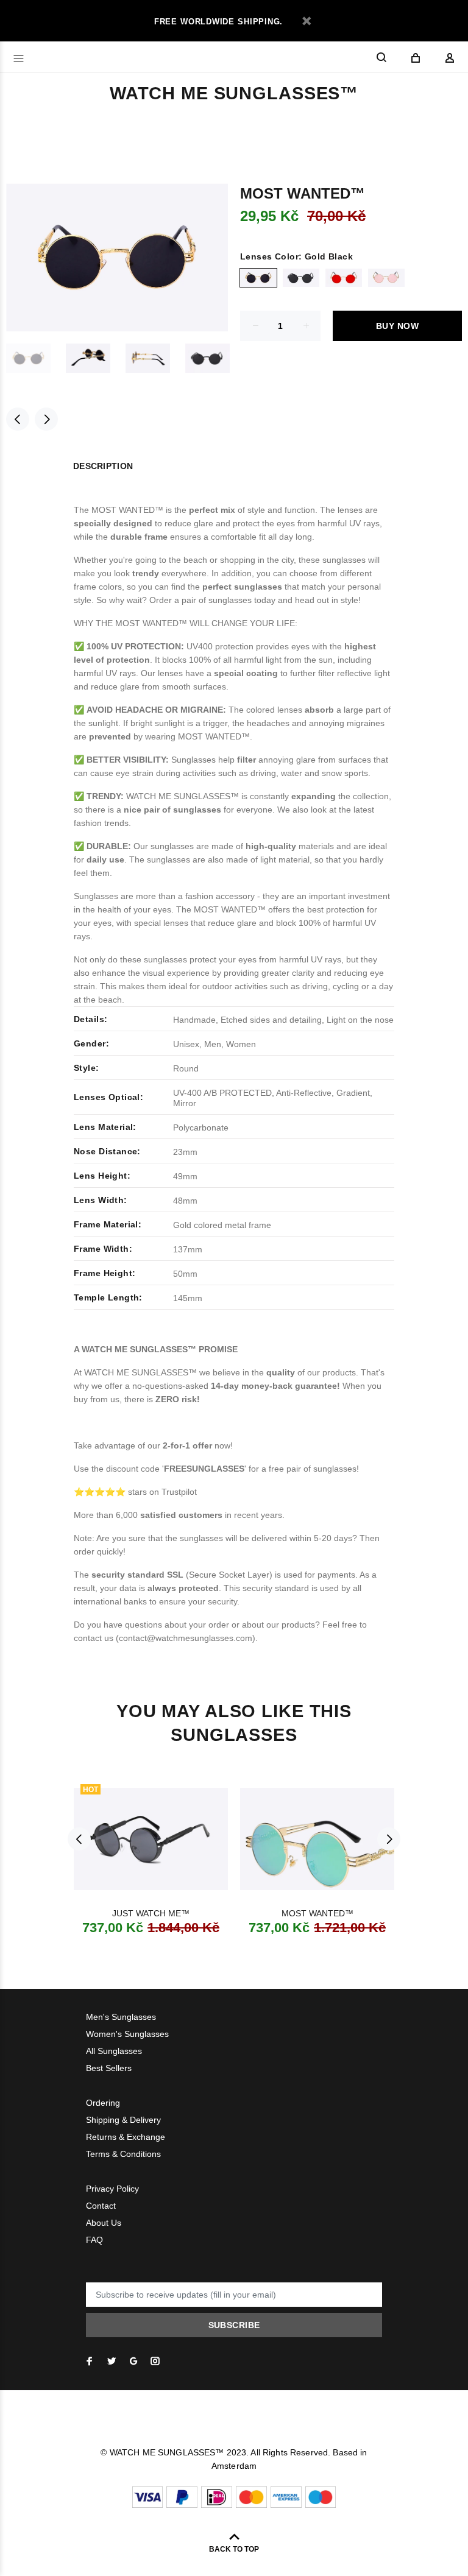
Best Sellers (109, 2068)
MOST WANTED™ (317, 1913)
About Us (104, 2223)
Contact (101, 2206)
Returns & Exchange (126, 2137)
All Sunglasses (114, 2051)
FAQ (94, 2240)
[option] (36, 358)
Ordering (103, 2103)
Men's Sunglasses (121, 2017)
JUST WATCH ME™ (151, 1913)
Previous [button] (18, 419)
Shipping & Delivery (123, 2120)
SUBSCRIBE (234, 2325)
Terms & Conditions (123, 2154)
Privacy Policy (112, 2189)
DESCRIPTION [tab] (103, 466)
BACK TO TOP (234, 2549)
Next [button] (46, 419)
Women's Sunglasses (127, 2034)
